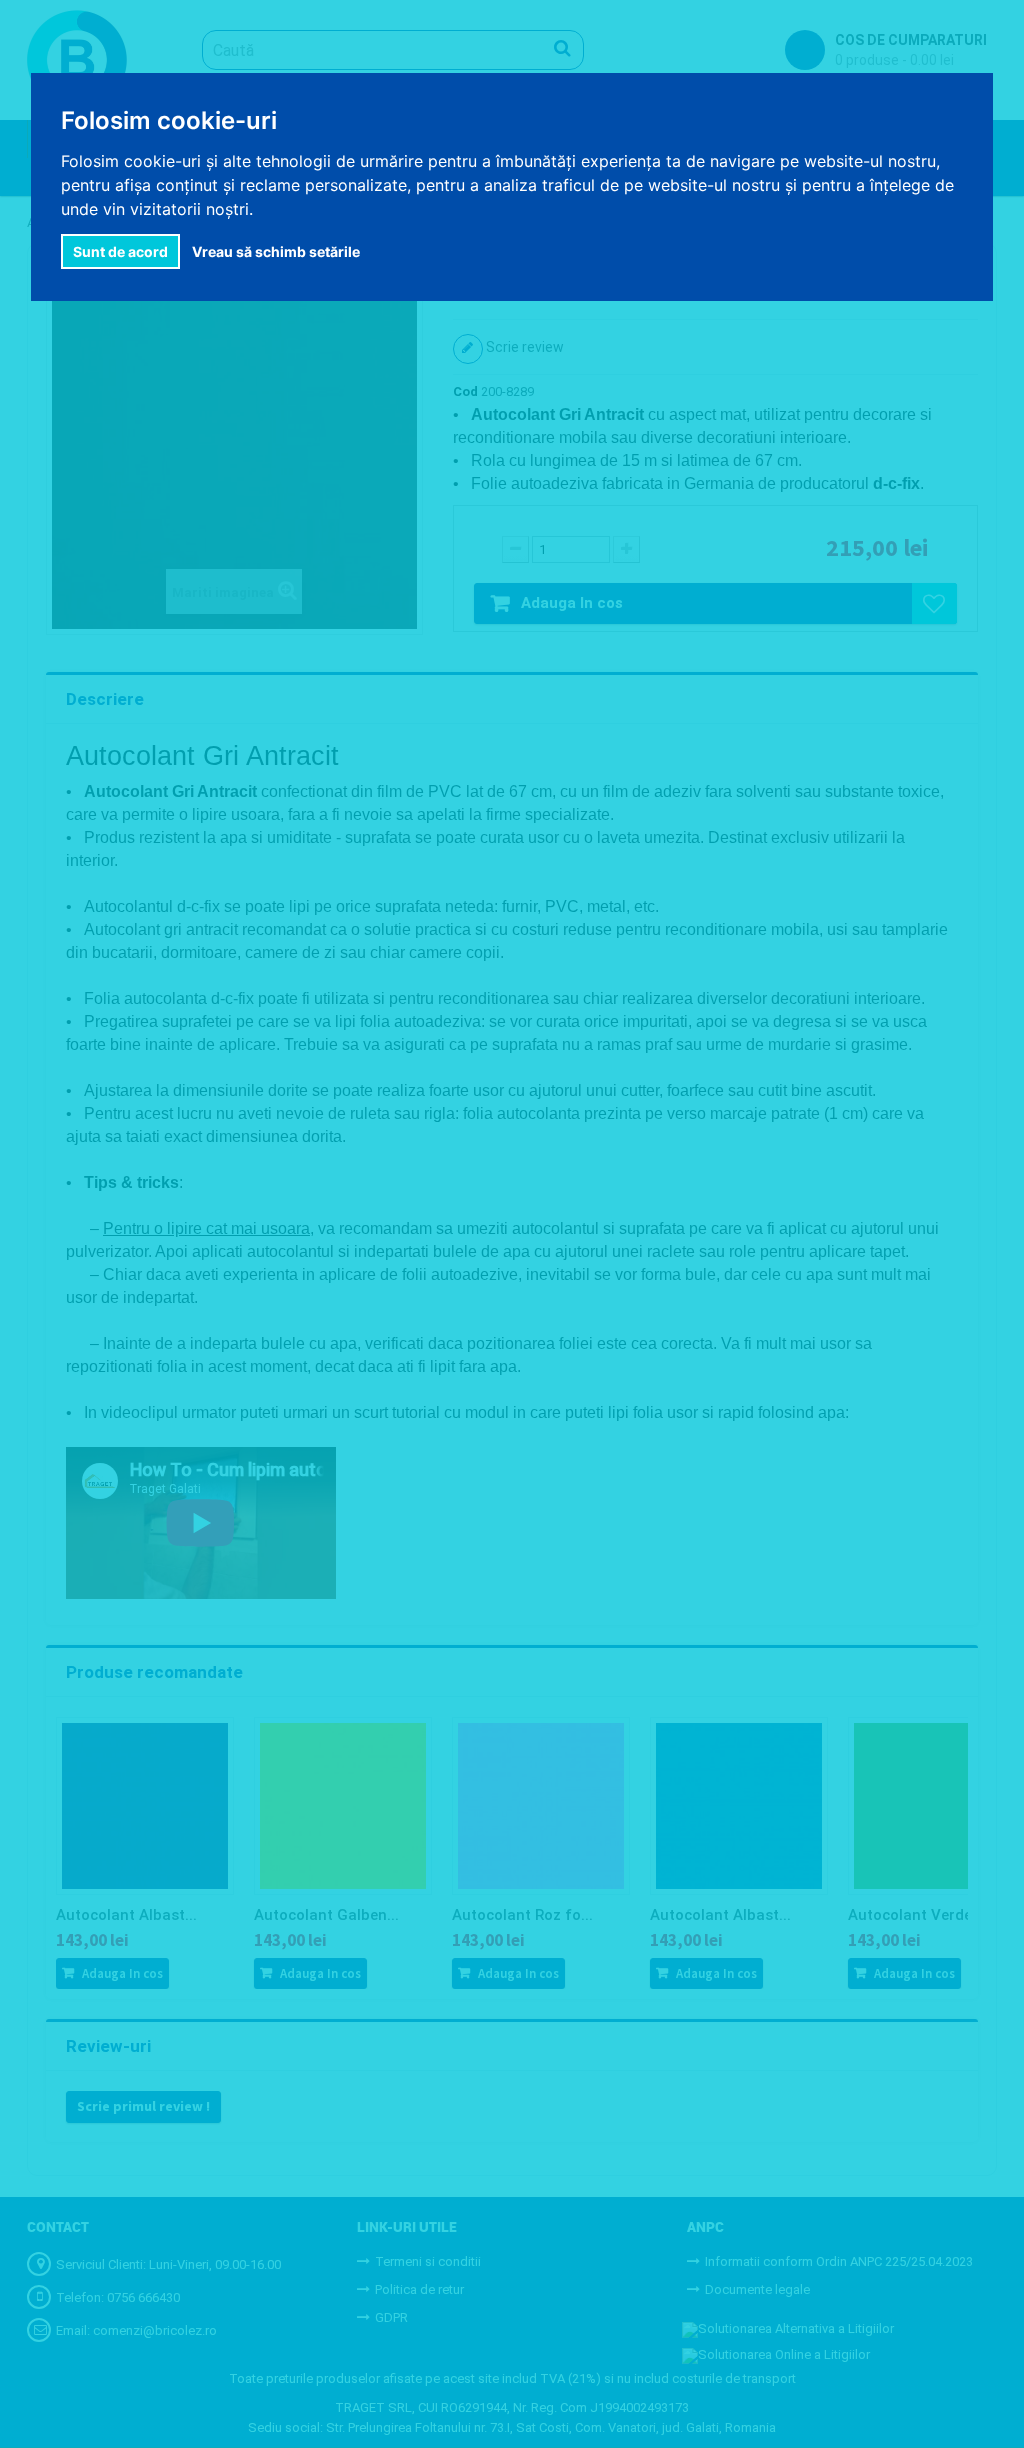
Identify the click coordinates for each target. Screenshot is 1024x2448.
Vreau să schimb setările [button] (276, 251)
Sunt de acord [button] (120, 251)
